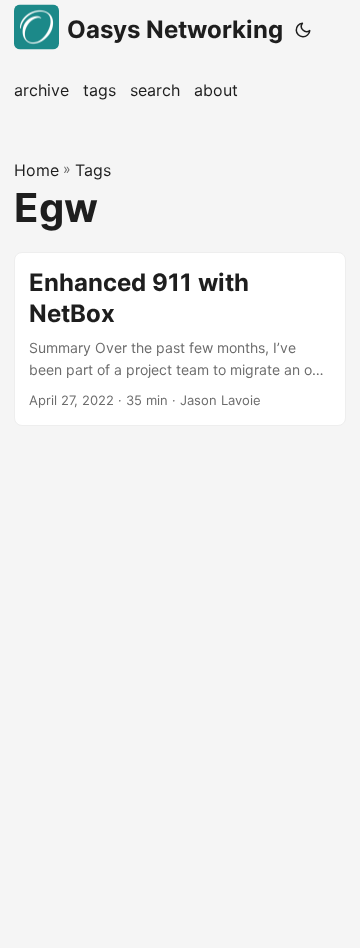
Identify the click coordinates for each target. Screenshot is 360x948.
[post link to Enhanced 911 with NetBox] (180, 339)
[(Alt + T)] (303, 30)
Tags (93, 170)
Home (36, 170)
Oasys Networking (175, 29)
